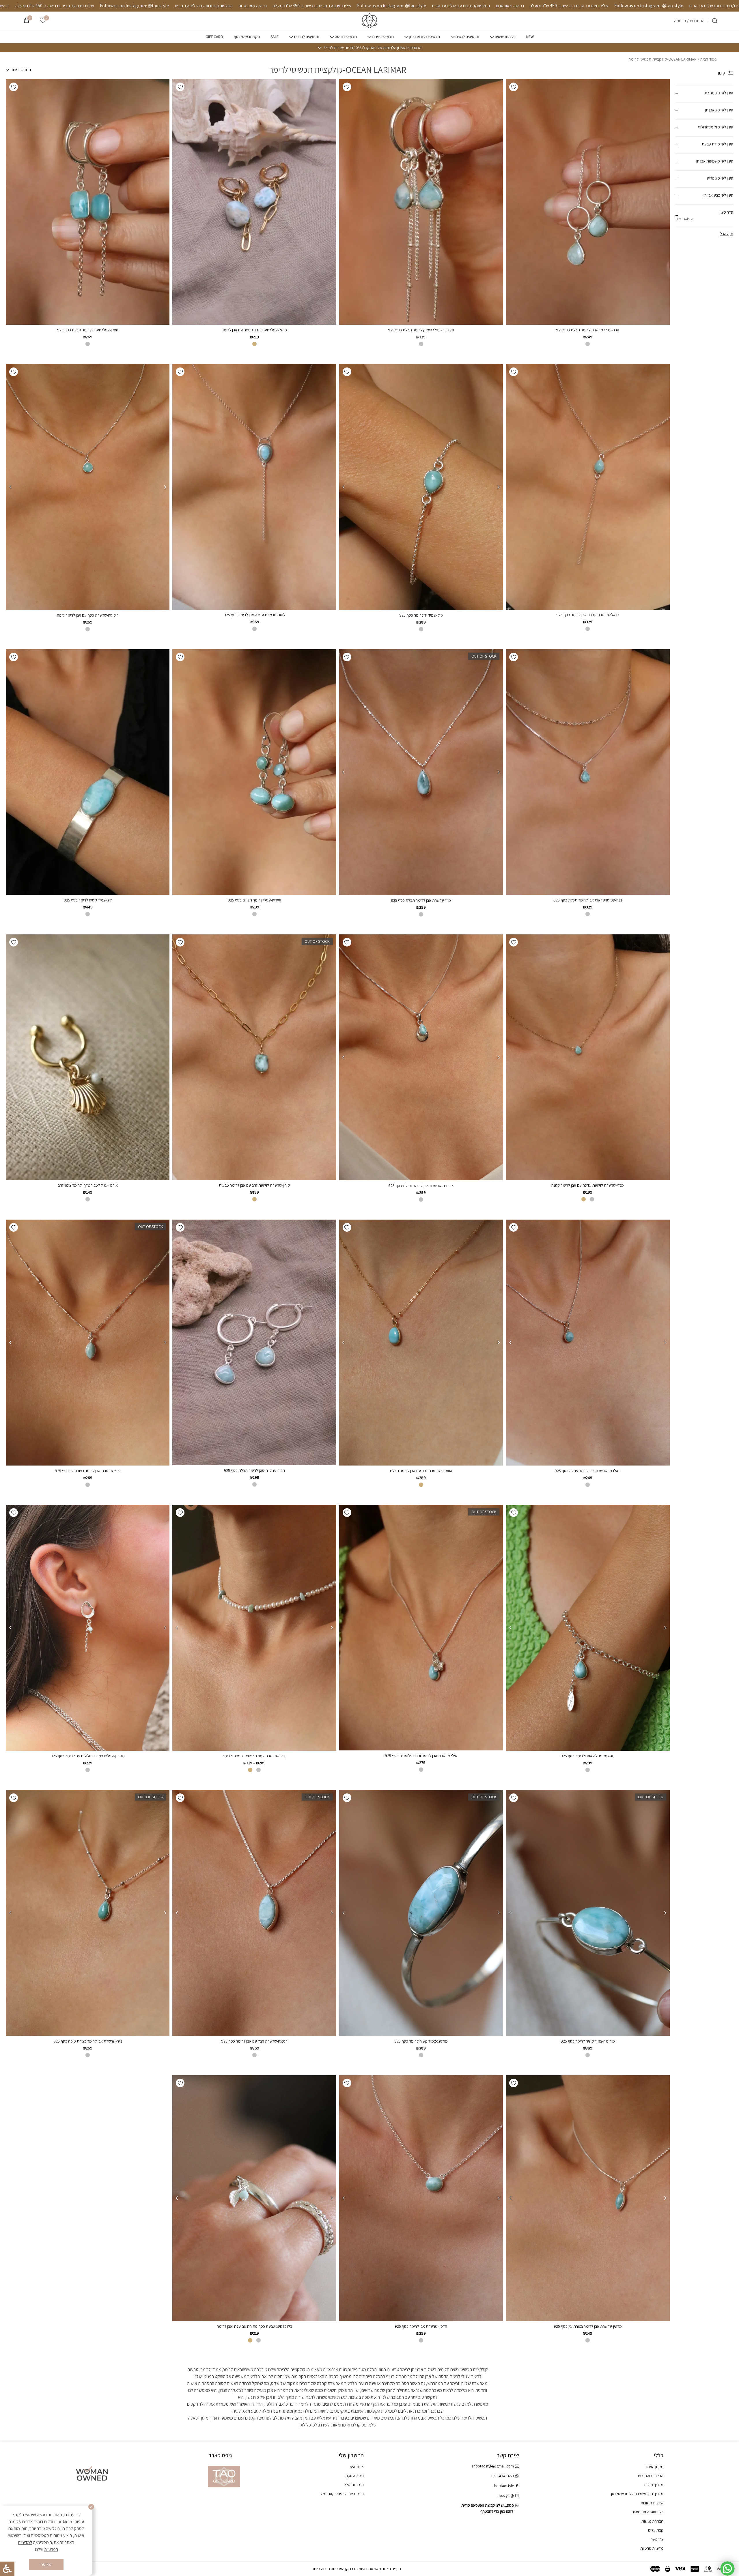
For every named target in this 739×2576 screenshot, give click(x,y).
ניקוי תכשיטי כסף (247, 37)
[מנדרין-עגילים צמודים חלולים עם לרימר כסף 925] (87, 1628)
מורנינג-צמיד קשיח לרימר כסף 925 (421, 2041)
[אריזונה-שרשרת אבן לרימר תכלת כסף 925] (421, 1057)
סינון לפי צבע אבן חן (718, 195)
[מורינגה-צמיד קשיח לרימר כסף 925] (588, 1913)
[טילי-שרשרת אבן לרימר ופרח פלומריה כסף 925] (421, 1628)
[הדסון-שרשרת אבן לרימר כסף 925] (421, 2198)
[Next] (344, 487)
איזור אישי (356, 2467)
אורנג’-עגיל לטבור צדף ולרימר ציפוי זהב (88, 1185)
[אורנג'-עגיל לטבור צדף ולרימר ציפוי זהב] (88, 1057)
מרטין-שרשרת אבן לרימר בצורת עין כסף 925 (588, 2326)
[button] (514, 87)
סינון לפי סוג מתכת (719, 93)
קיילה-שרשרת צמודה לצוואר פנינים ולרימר (254, 1756)
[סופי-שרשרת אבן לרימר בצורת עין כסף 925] (87, 1343)
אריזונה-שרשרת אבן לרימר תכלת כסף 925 (421, 1186)
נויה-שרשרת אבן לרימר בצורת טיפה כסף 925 (88, 2041)
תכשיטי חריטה (346, 37)
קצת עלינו (656, 2530)
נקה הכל (727, 234)
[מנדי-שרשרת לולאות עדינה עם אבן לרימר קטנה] (588, 1057)
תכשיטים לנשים (467, 37)
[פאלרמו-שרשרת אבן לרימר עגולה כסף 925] (588, 1343)
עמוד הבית (709, 59)
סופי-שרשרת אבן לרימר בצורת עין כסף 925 (88, 1471)
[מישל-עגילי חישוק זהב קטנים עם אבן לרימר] (254, 202)
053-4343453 (503, 2476)
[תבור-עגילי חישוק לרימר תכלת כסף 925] (254, 1342)
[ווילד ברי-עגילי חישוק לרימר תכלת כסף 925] (421, 202)
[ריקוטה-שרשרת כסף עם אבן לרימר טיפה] (87, 487)
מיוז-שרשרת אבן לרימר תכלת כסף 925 (421, 900)
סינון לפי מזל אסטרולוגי (716, 127)
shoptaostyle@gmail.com (493, 2466)
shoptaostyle (503, 2486)
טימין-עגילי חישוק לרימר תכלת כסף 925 (88, 330)
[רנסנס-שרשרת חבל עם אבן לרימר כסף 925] (254, 1913)
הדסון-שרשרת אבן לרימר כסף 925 (421, 2326)
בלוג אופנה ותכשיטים (647, 2512)
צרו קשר (657, 2539)
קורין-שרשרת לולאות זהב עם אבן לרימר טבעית (254, 1185)
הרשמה (680, 21)
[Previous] (499, 487)
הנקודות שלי (354, 2485)
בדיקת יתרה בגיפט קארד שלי (342, 2494)
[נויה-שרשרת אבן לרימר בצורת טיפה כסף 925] (87, 1913)
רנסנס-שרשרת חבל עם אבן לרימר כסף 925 (254, 2041)
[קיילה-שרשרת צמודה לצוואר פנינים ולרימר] (254, 1628)
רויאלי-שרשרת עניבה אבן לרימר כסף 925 (588, 615)
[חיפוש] (715, 21)
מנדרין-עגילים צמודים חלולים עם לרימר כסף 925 (88, 1756)
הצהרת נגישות (652, 2521)
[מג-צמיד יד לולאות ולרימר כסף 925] (588, 1628)
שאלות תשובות (652, 2503)
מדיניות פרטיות (652, 2548)
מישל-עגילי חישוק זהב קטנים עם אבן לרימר (254, 330)
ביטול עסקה (355, 2476)
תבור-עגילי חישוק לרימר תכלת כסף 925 (254, 1470)
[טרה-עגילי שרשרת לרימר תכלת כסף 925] (588, 202)
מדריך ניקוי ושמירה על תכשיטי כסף (637, 2494)
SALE (275, 37)
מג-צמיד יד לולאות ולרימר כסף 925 (588, 1756)
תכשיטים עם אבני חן (425, 37)
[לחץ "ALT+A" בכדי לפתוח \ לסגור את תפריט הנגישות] (7, 2569)
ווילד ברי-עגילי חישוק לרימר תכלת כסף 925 (421, 330)
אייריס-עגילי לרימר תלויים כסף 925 (254, 900)
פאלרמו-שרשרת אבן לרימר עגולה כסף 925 (588, 1471)
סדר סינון (704, 215)
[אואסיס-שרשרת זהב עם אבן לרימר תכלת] (421, 1343)
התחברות (697, 21)
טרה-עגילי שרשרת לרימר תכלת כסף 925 (588, 330)
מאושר (46, 2564)
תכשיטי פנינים (383, 37)
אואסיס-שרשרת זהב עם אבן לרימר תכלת (421, 1471)
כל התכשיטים (505, 37)
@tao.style (505, 2495)
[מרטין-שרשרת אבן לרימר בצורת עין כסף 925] (588, 2198)
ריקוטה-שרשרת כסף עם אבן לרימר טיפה (88, 615)
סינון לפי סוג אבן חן (719, 110)
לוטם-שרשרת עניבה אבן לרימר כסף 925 (254, 615)
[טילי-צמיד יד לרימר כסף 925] (421, 487)
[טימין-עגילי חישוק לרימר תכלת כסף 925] (88, 202)
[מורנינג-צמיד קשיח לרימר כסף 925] (421, 1913)
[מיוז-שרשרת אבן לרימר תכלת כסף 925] (421, 772)
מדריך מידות (654, 2485)
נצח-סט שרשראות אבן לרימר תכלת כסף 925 (588, 900)
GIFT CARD (214, 37)
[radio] (588, 344)
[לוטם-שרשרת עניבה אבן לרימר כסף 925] (254, 487)
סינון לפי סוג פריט (720, 178)
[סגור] (91, 2507)
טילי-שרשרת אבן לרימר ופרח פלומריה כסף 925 (421, 1756)
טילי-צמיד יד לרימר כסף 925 (421, 615)
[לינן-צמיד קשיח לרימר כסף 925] (88, 772)
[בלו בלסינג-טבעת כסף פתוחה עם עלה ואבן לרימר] (254, 2198)
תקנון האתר (654, 2467)
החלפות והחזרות (651, 2476)
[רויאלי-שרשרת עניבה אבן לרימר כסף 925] (588, 487)
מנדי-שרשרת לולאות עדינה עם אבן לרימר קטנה (588, 1185)
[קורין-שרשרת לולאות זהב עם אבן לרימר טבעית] (254, 1057)
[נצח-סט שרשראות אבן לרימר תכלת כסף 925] (588, 772)
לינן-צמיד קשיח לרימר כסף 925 (88, 900)
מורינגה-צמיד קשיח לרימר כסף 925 (588, 2041)
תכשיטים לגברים (307, 37)
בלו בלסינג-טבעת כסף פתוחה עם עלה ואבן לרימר (254, 2326)
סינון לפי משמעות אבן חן (715, 161)
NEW (530, 37)
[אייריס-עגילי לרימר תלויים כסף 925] (254, 772)
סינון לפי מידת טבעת (717, 144)
